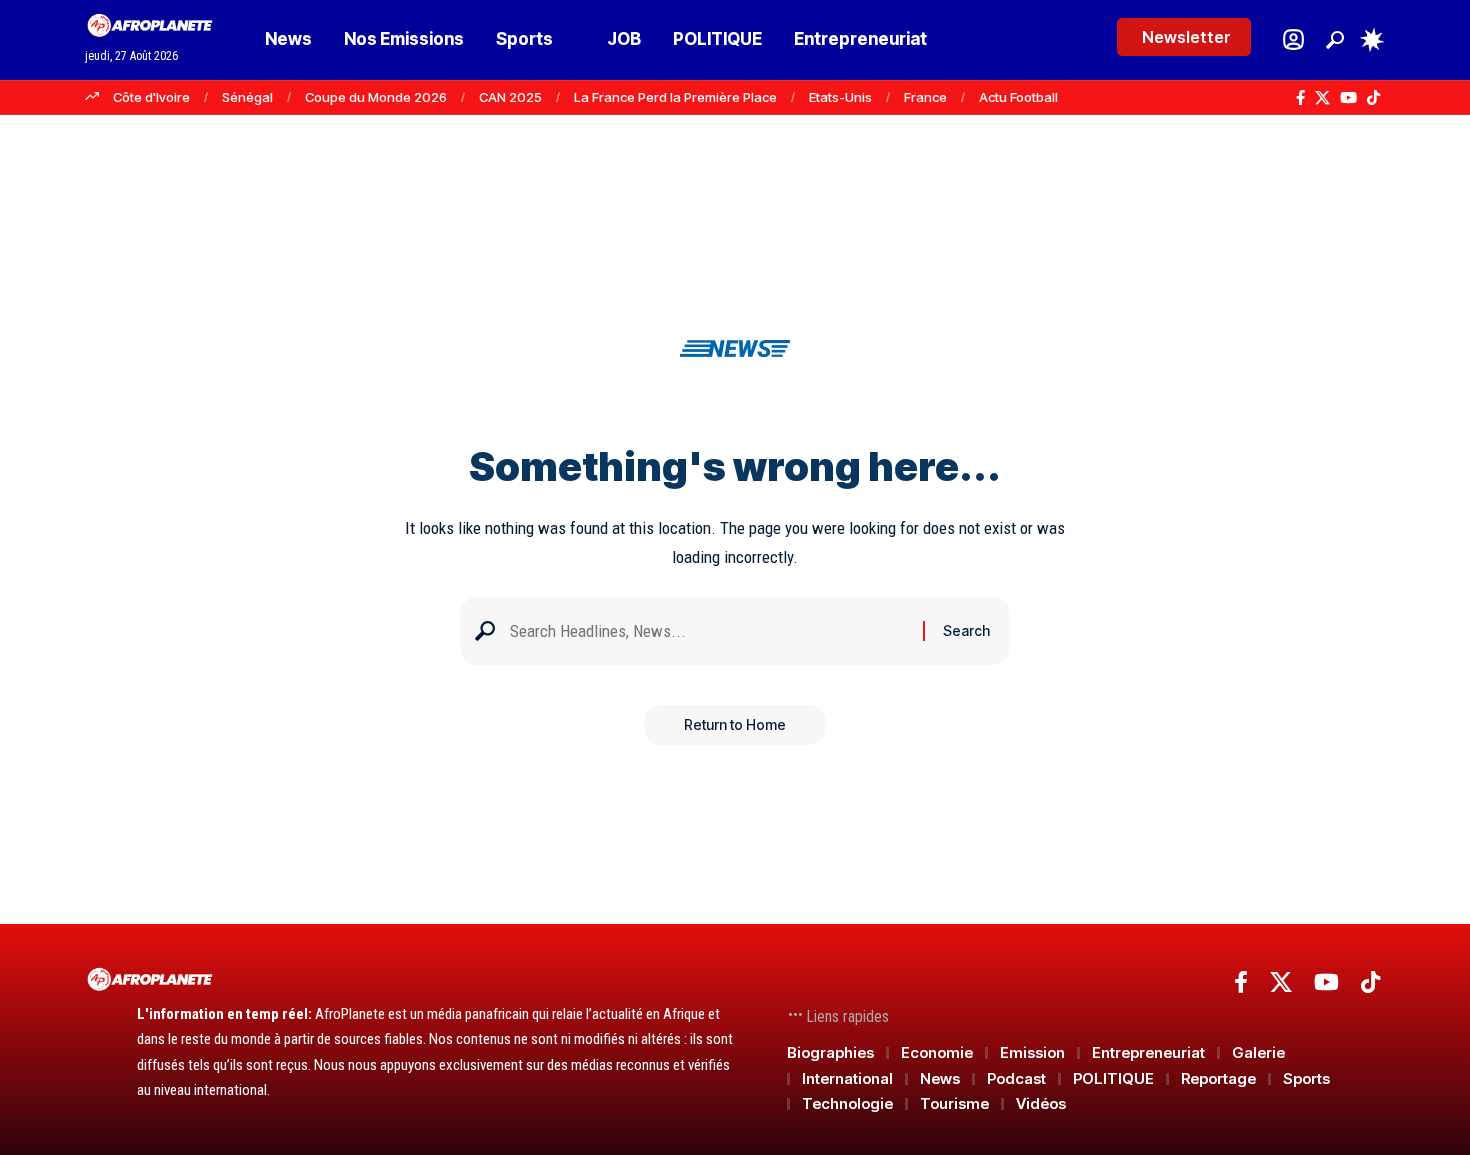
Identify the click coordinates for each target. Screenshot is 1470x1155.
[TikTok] (1373, 98)
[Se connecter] (1293, 39)
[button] (1335, 40)
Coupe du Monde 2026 (376, 97)
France (925, 97)
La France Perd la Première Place (675, 97)
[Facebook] (1300, 98)
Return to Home (735, 724)
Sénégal (247, 97)
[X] (1322, 98)
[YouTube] (1348, 98)
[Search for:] (709, 631)
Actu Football (1018, 97)
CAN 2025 (510, 97)
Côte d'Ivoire (151, 97)
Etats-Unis (840, 97)
